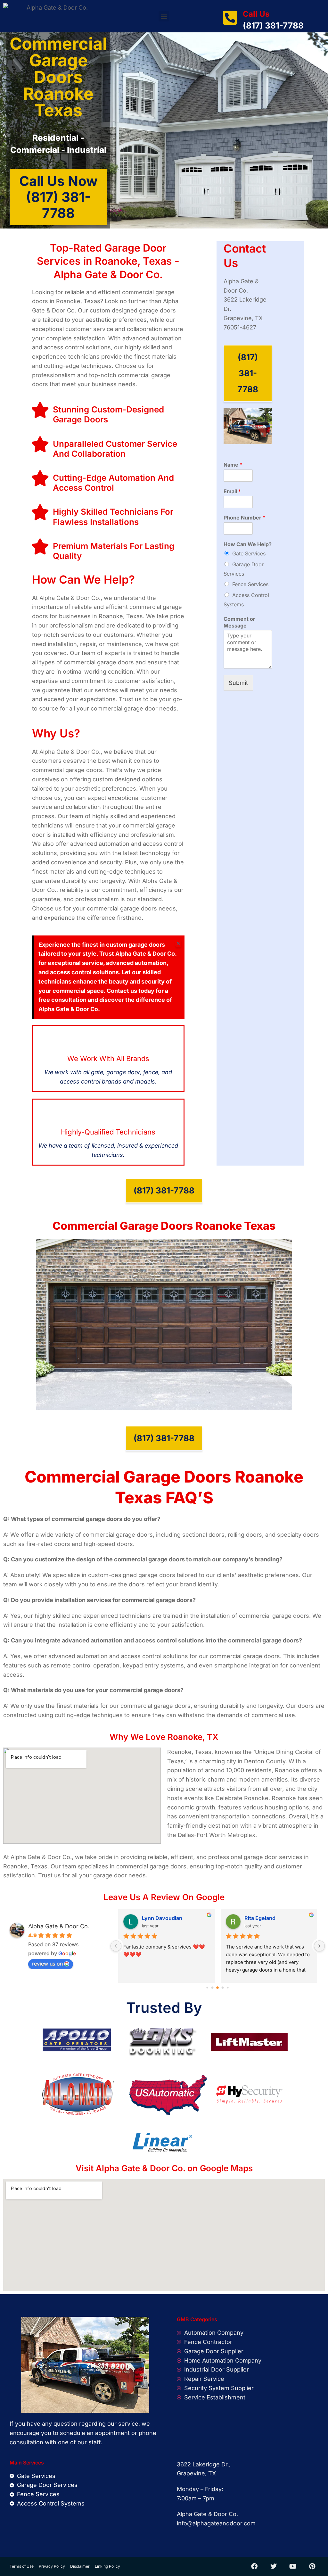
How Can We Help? (248, 544)
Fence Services (250, 584)
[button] (164, 16)
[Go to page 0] (207, 1988)
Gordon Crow (159, 1918)
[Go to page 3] (223, 1988)
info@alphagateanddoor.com (216, 2523)
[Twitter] (274, 2566)
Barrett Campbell (266, 1918)
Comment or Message (239, 622)
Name (233, 465)
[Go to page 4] (228, 1988)
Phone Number (244, 518)
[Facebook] (254, 2566)
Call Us (256, 14)
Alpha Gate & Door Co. (59, 1926)
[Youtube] (293, 2566)
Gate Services (249, 553)
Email (232, 491)
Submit (238, 683)
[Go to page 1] (213, 1988)
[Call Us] (230, 18)
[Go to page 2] (218, 1988)
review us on (47, 1964)
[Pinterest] (312, 2566)
